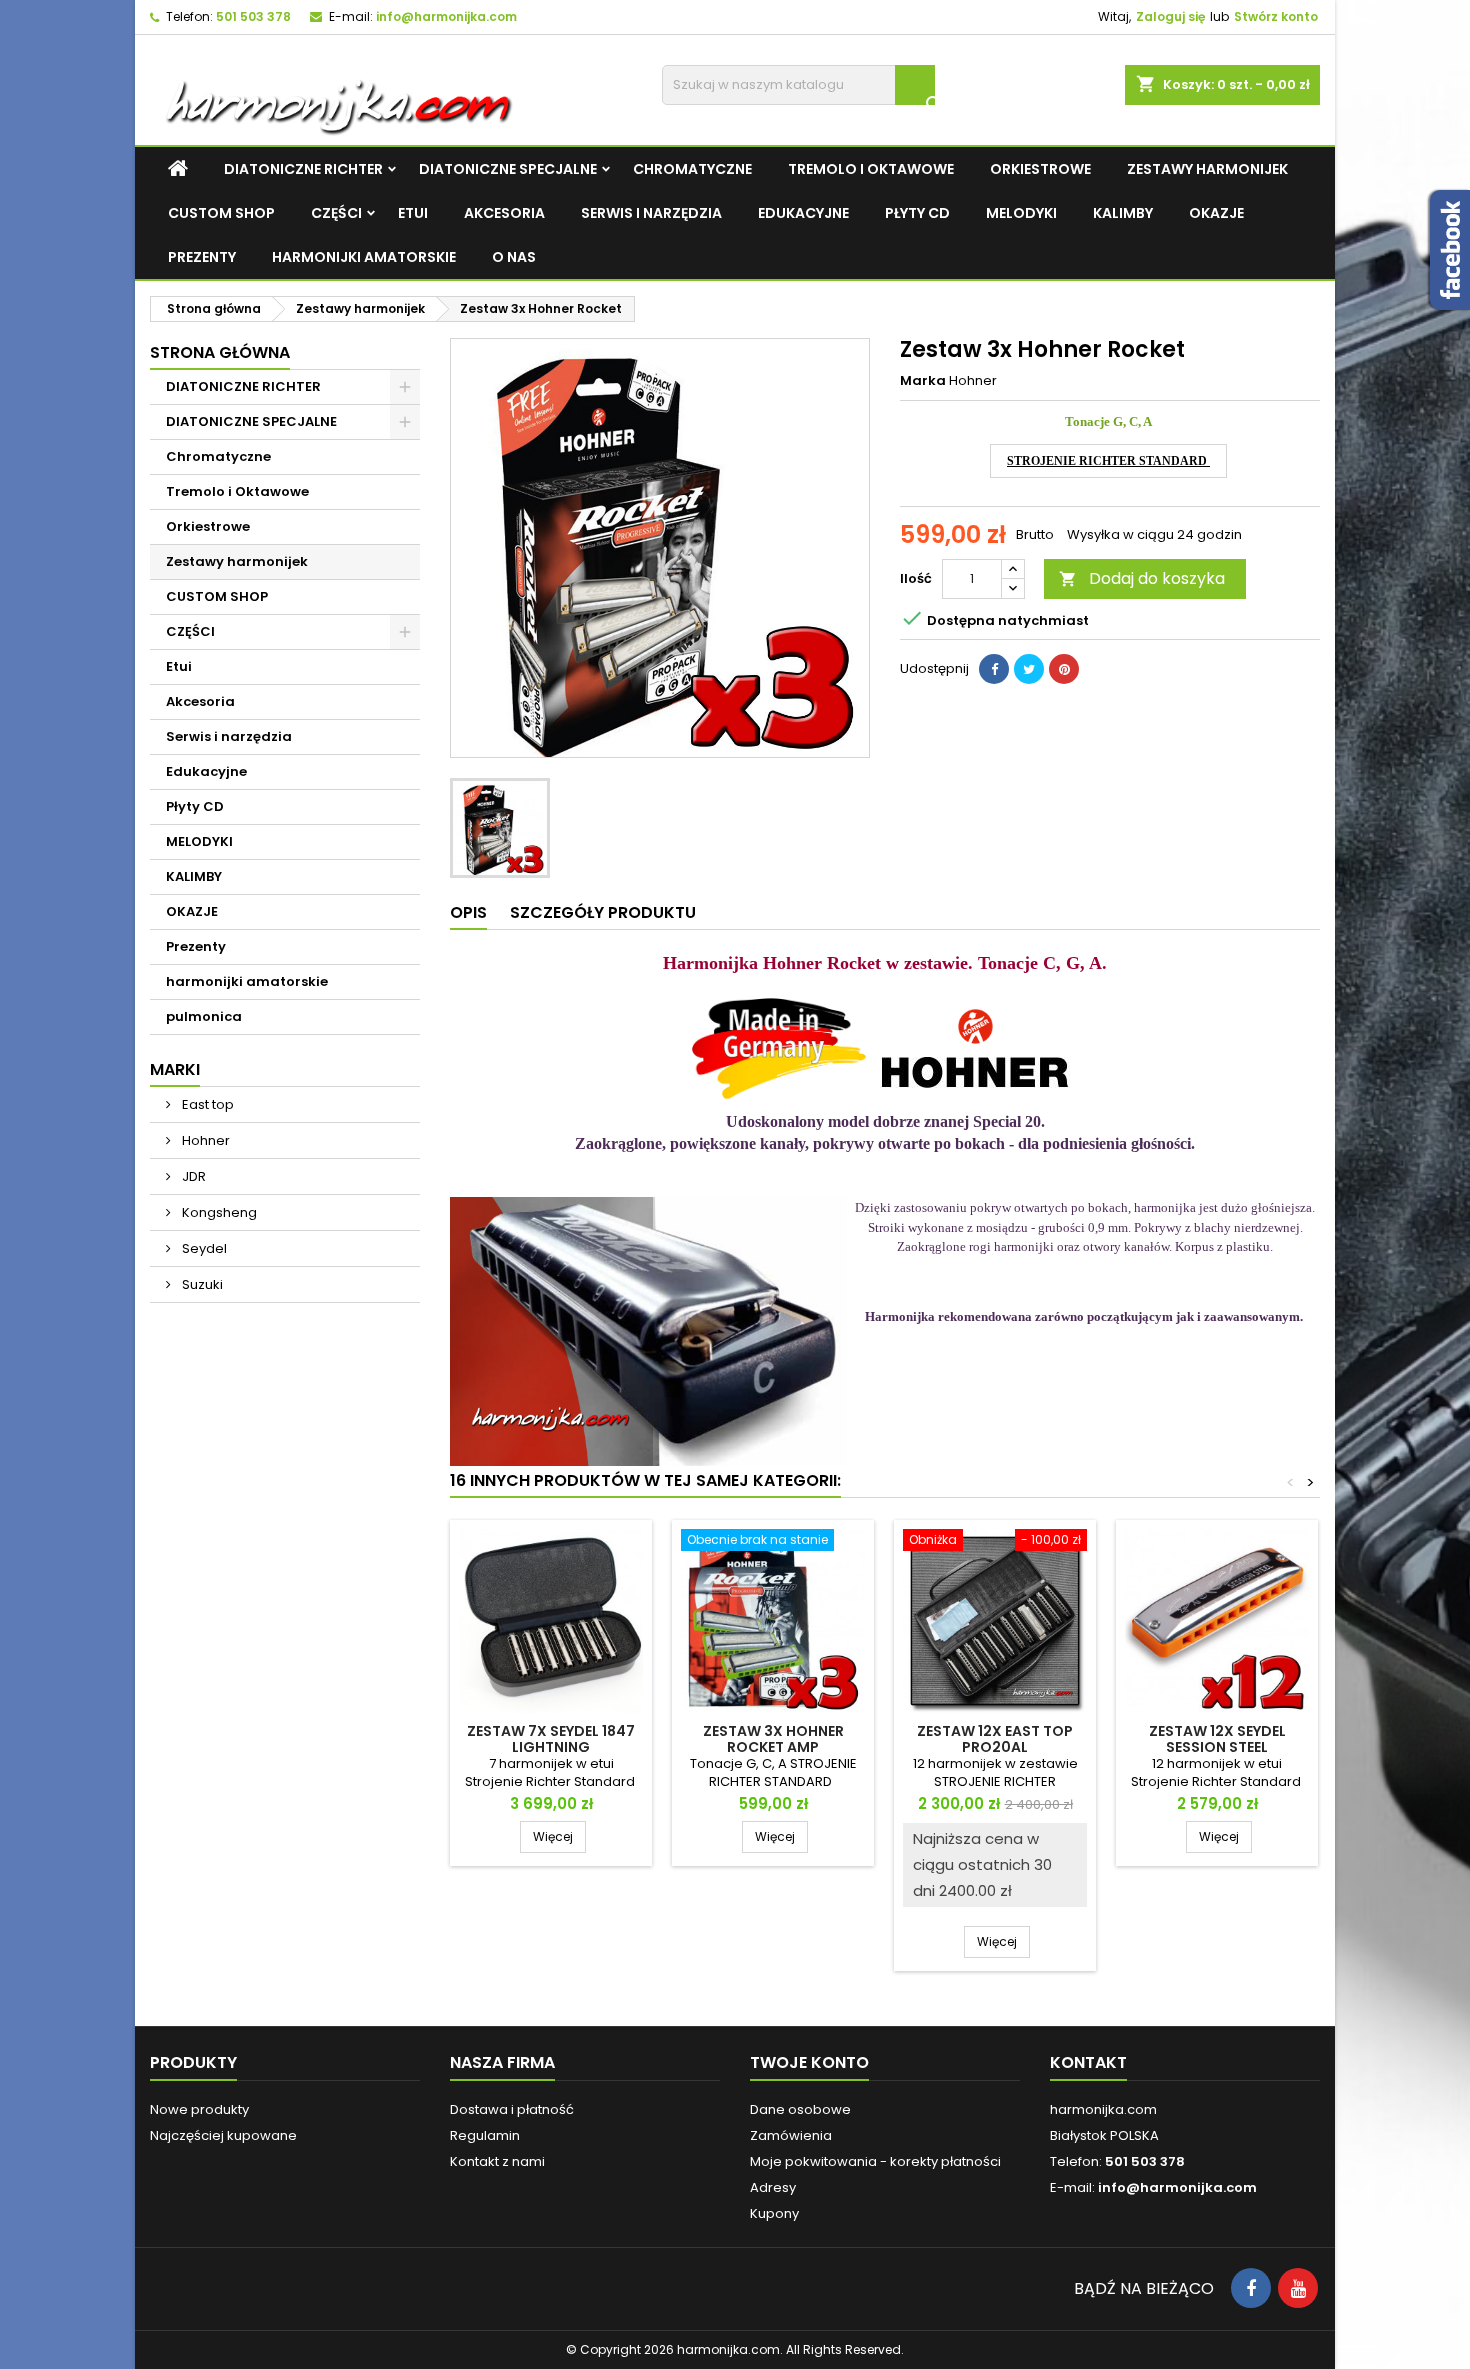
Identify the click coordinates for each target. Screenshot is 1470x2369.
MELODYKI (1021, 213)
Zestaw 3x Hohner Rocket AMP (773, 1739)
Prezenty (202, 257)
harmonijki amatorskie (364, 257)
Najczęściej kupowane (223, 2135)
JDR (192, 1176)
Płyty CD (917, 213)
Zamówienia (791, 2135)
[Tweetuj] (1029, 669)
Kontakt (1088, 2062)
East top (206, 1104)
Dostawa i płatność (512, 2109)
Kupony (774, 2213)
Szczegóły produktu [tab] (603, 912)
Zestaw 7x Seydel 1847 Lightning (551, 1739)
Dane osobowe (800, 2109)
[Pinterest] (1064, 669)
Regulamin (485, 2135)
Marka (923, 381)
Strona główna (220, 352)
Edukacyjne (803, 213)
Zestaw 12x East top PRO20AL (995, 1739)
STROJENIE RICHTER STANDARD (1108, 461)
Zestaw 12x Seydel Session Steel (1217, 1739)
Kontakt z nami (497, 2161)
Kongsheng (218, 1212)
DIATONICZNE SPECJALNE (508, 169)
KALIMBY (1123, 213)
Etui (413, 213)
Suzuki (201, 1284)
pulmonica (204, 1016)
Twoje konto (809, 2062)
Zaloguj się (1170, 16)
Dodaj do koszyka (1142, 578)
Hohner (204, 1140)
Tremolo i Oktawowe (871, 169)
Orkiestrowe (1040, 169)
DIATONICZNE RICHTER (303, 169)
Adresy (773, 2187)
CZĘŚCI (336, 213)
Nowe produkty (199, 2109)
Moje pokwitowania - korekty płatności (875, 2161)
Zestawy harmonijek (1207, 169)
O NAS (514, 257)
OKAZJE (1216, 213)
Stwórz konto (1276, 16)
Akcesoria (504, 213)
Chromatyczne (692, 169)
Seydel (203, 1248)
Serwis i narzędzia (651, 213)
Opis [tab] (468, 912)
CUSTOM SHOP (221, 213)
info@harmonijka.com (446, 16)
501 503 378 (253, 16)
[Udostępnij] (994, 669)
